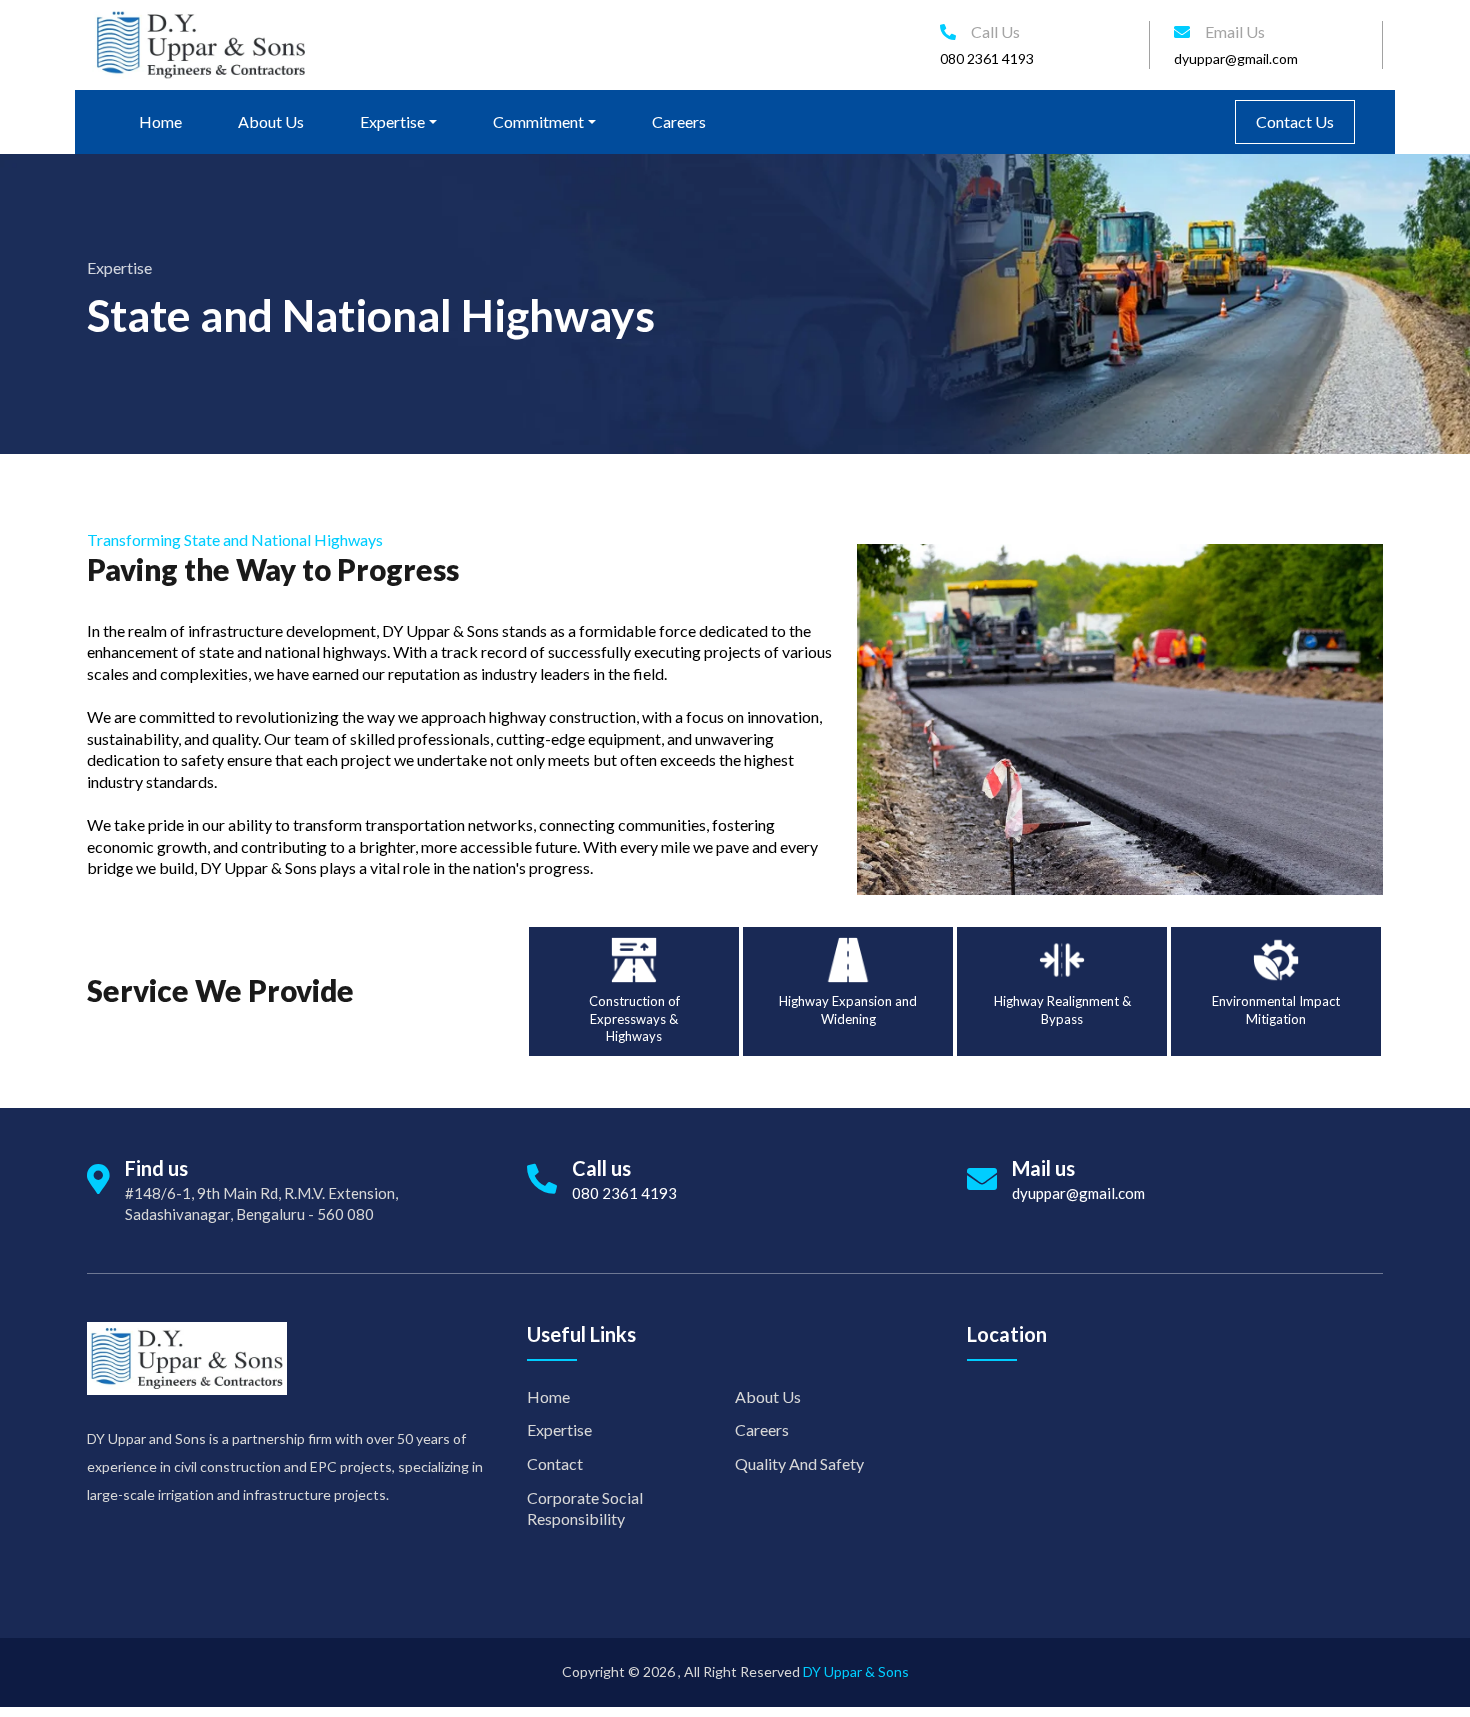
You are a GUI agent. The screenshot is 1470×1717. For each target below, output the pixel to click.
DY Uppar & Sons (856, 1671)
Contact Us (1295, 121)
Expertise (392, 121)
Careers (679, 121)
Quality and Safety (799, 1463)
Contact (555, 1463)
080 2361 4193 (987, 58)
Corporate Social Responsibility (585, 1508)
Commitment (538, 121)
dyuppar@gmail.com (1236, 58)
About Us (271, 121)
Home (160, 121)
